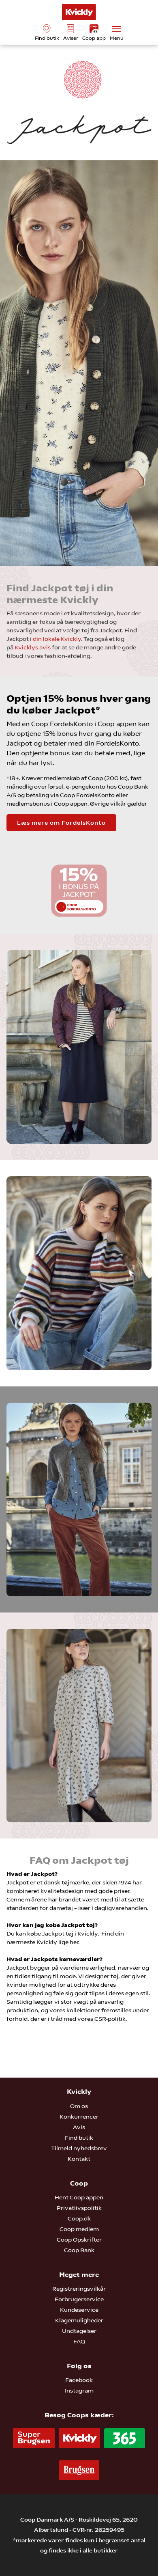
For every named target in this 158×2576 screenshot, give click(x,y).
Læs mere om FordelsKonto (61, 823)
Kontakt (79, 2159)
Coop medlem (79, 2229)
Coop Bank (79, 2250)
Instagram (79, 2391)
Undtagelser (79, 2331)
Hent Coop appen (79, 2197)
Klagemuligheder (79, 2320)
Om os (79, 2106)
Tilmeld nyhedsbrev (79, 2148)
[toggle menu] (117, 29)
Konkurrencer (79, 2117)
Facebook (79, 2380)
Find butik (79, 2138)
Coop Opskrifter (79, 2240)
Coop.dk (79, 2218)
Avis (79, 2127)
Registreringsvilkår (79, 2289)
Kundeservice (79, 2310)
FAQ (79, 2341)
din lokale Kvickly (57, 639)
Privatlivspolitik (79, 2208)
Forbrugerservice (79, 2299)
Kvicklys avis (33, 647)
